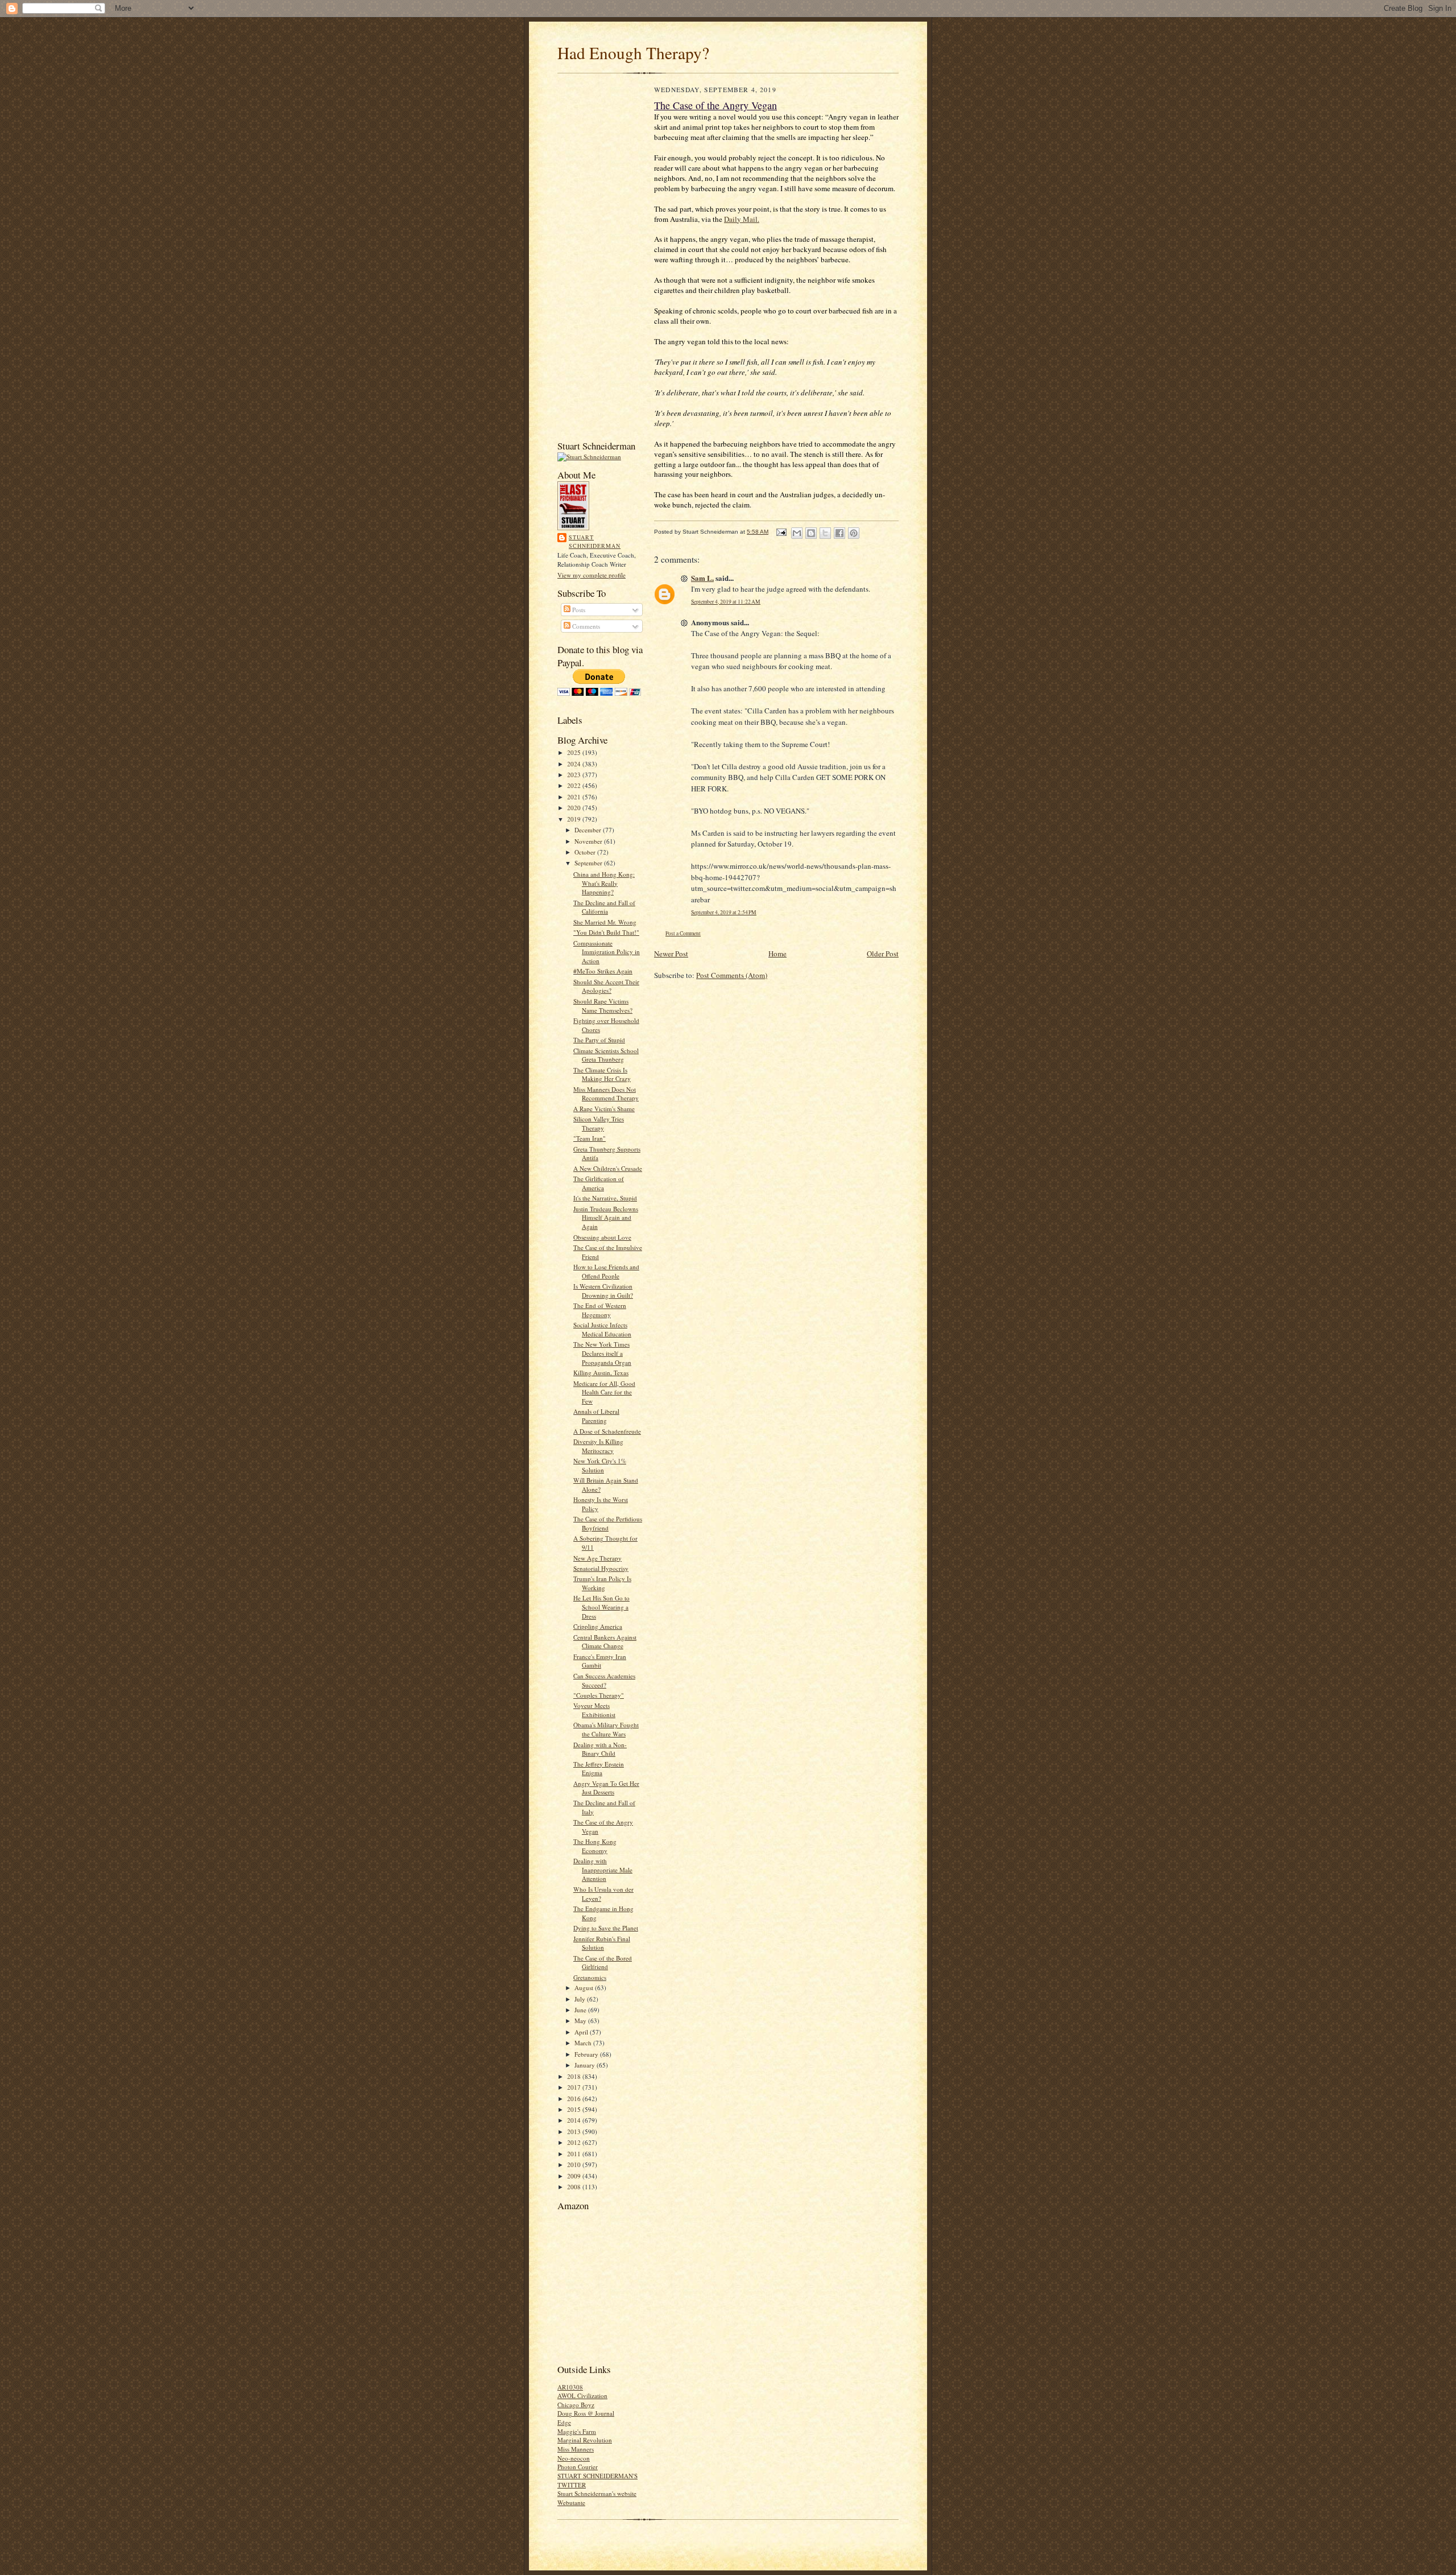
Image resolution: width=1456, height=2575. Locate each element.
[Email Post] (781, 532)
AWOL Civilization (582, 2396)
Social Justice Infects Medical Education (602, 1329)
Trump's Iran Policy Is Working (602, 1583)
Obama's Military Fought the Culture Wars (606, 1729)
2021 (575, 797)
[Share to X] (825, 533)
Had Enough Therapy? (633, 53)
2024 (575, 764)
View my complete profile (591, 575)
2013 (575, 2132)
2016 (575, 2099)
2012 (575, 2142)
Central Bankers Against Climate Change (605, 1642)
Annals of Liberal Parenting (596, 1416)
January (586, 2065)
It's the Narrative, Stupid (605, 1198)
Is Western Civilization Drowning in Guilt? (603, 1291)
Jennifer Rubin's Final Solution (602, 1943)
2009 (575, 2176)
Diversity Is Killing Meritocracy (598, 1446)
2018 (575, 2076)
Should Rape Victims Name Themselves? (603, 1006)
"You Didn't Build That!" (606, 932)
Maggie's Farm (577, 2431)
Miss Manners (576, 2449)
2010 (575, 2165)
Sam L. (702, 578)
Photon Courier (578, 2467)
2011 (575, 2154)
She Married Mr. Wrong (605, 922)
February (587, 2054)
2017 (575, 2087)
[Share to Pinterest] (854, 533)
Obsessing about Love (602, 1237)
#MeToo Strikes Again (603, 971)
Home (777, 954)
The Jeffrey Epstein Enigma (599, 1769)
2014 (575, 2120)
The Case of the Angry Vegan (715, 105)
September (589, 863)
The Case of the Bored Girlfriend (603, 1963)
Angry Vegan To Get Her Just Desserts (606, 1788)
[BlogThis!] (811, 533)
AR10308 (570, 2387)
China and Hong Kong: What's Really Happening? (604, 883)
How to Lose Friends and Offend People (606, 1271)
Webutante (571, 2502)
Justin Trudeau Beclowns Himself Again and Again (606, 1218)
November (589, 841)
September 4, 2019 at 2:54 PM (724, 912)
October (586, 852)
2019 (575, 819)
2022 (575, 785)
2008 (575, 2187)
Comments (585, 626)
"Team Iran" (590, 1138)
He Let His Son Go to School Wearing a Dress (601, 1607)
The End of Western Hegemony (600, 1310)
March (584, 2043)
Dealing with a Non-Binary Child (600, 1749)
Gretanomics (590, 1977)
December (589, 830)
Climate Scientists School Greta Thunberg (606, 1055)
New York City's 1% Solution (600, 1465)
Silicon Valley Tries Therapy (599, 1123)
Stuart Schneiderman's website (597, 2493)
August (585, 1988)
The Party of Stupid (599, 1040)
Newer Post (671, 954)
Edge (564, 2422)
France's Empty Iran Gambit (600, 1661)
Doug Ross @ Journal (586, 2413)
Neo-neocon (574, 2458)
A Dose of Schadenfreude (607, 1431)
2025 (575, 752)
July (581, 1999)
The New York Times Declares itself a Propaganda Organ (602, 1353)
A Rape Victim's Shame (604, 1109)
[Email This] (797, 533)
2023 (575, 775)
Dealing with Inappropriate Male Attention (603, 1870)
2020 (575, 808)
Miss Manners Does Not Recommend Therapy (606, 1094)
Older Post (883, 954)
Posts (578, 610)
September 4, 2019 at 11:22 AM (726, 602)
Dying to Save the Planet (606, 1928)
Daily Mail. (742, 219)
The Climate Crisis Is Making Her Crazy (602, 1074)
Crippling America (598, 1626)
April (582, 2032)
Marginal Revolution (585, 2440)
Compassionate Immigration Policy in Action (607, 952)
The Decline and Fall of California (604, 907)
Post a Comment (683, 933)
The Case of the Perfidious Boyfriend (608, 1523)
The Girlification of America (599, 1183)
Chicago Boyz (576, 2405)
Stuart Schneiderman (595, 542)
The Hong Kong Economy (595, 1846)
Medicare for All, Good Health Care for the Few (604, 1392)
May (581, 2021)
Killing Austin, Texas (601, 1373)
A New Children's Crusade (608, 1168)
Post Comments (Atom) (732, 975)
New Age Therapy (597, 1558)
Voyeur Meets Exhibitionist (594, 1710)
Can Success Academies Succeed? (604, 1680)
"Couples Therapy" (599, 1695)
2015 (575, 2109)
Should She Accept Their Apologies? (606, 986)
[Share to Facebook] (839, 533)
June (581, 2010)
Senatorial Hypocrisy (601, 1568)
